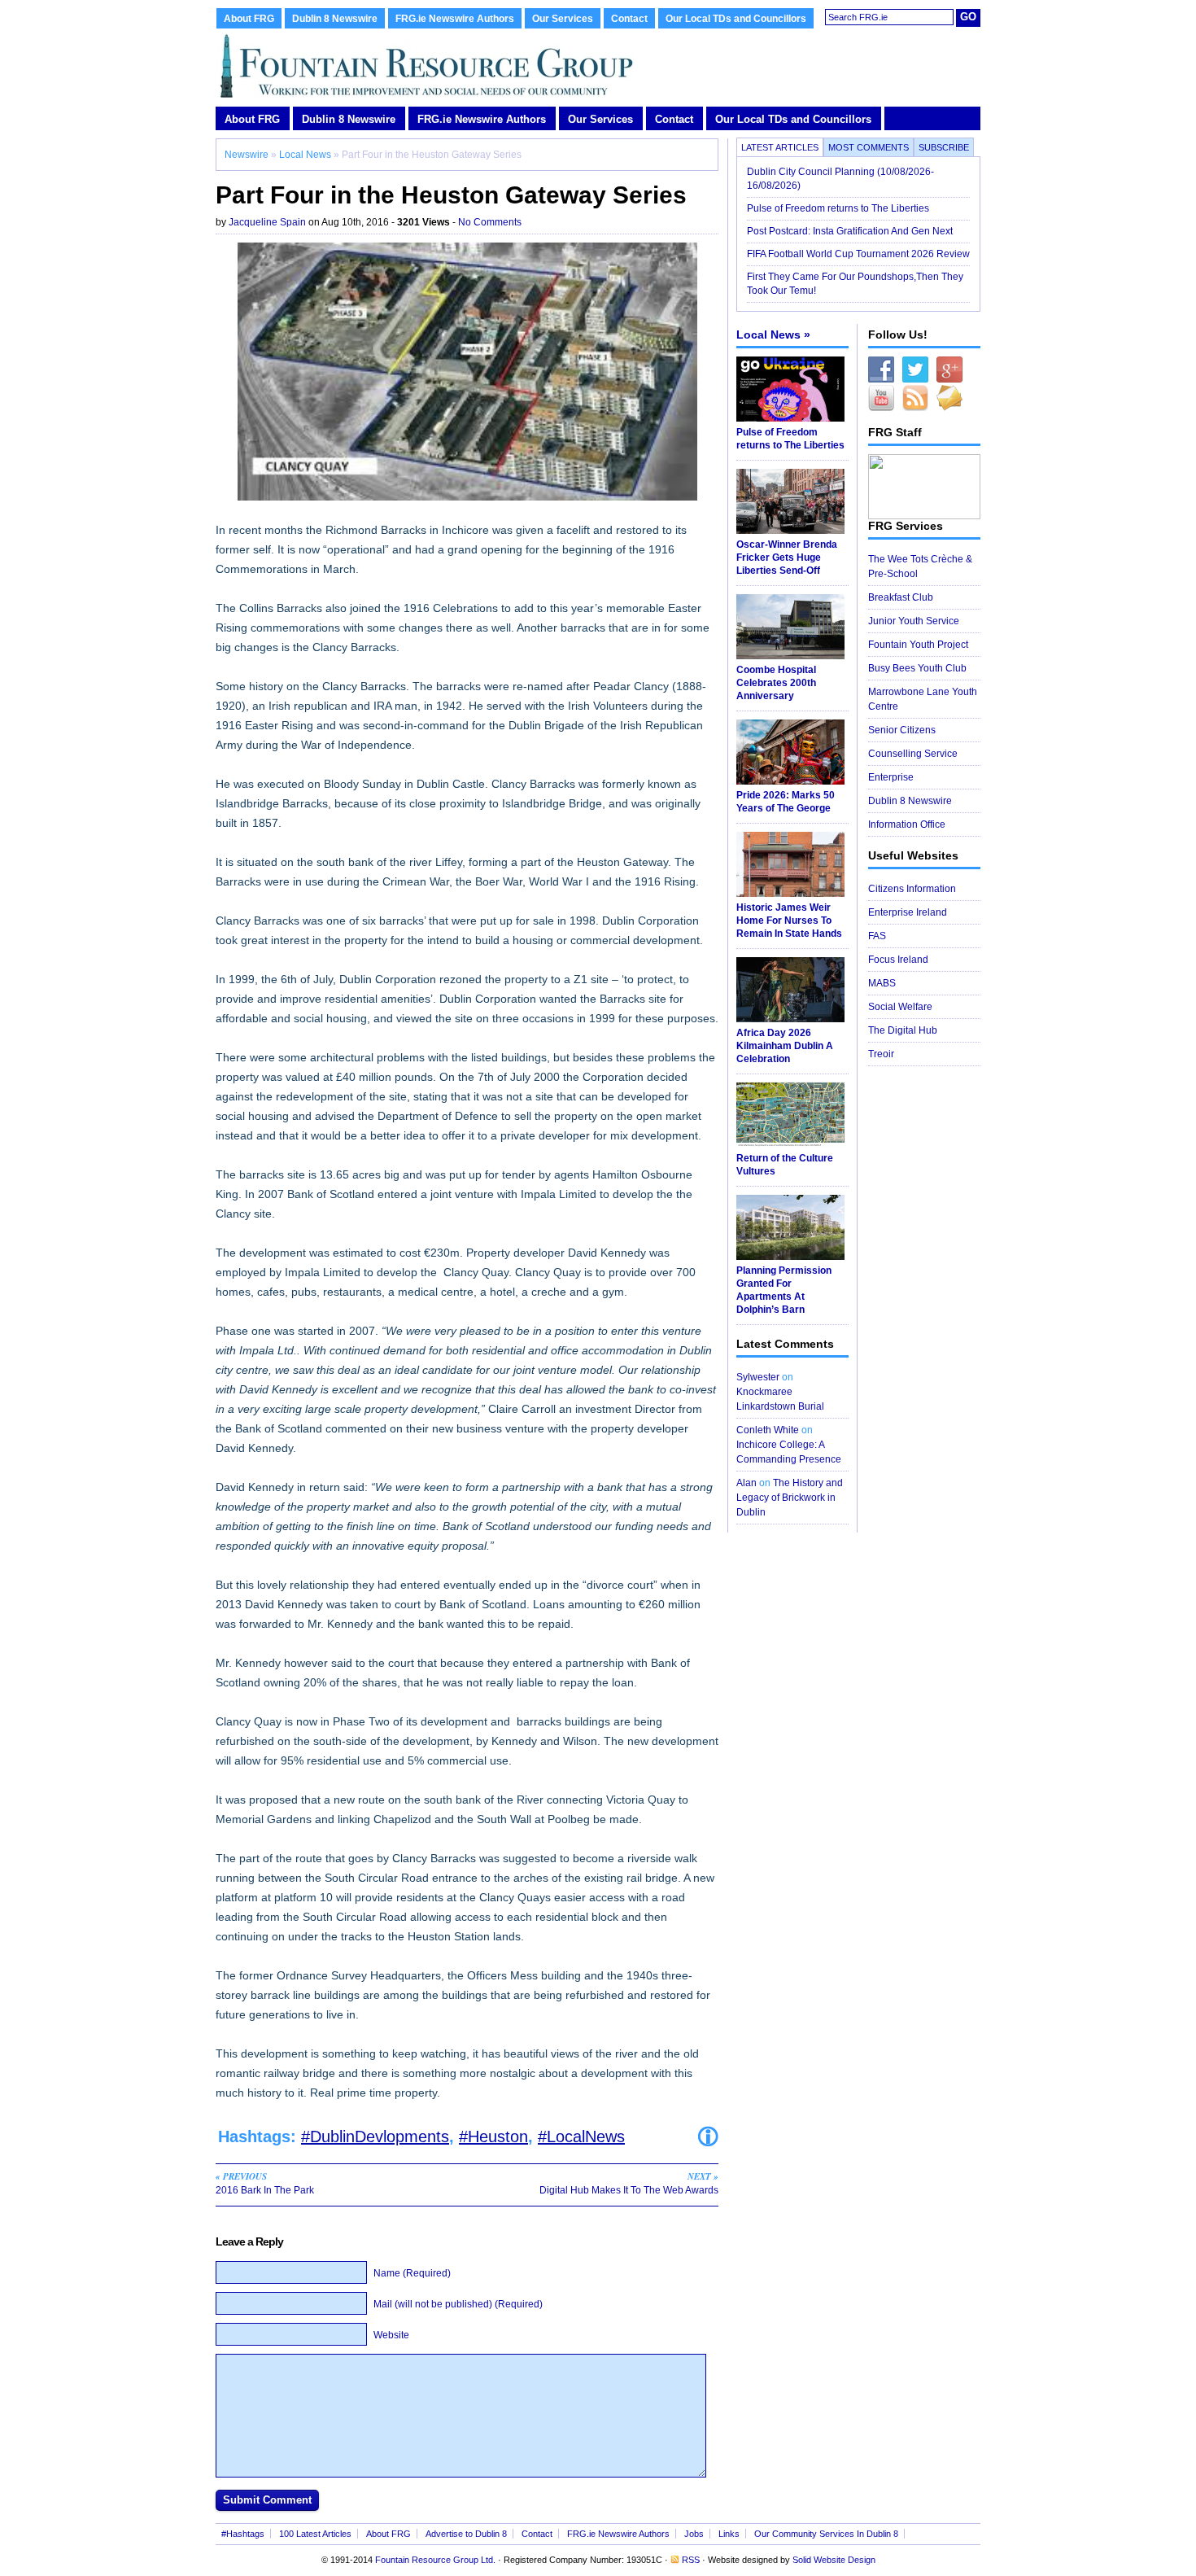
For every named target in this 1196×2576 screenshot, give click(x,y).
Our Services (563, 19)
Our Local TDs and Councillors (736, 19)
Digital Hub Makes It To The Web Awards (629, 2183)
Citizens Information (912, 889)
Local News (305, 155)
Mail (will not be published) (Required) (458, 2304)
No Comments (490, 222)
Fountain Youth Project (918, 645)
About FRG (249, 19)
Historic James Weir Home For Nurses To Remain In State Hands (789, 921)
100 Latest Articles (315, 2534)
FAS (877, 936)
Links (729, 2534)
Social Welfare (900, 1007)
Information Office (907, 824)
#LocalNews (581, 2136)
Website (391, 2335)
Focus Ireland (898, 960)
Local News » (773, 335)
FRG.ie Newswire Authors (455, 19)
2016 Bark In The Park (265, 2183)
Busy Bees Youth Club (917, 668)
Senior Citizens (902, 730)
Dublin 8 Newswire (335, 19)
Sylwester (758, 1377)
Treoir (881, 1054)
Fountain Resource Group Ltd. (435, 2560)
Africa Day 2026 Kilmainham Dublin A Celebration (785, 1046)
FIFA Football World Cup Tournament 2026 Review (858, 254)
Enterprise (891, 777)
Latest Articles (780, 147)
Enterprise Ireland (908, 912)
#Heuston (493, 2136)
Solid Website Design (834, 2560)
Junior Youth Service (914, 621)
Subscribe (944, 147)
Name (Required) (412, 2273)
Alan (746, 1483)
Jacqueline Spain (267, 222)
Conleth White (768, 1430)
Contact (629, 19)
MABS (882, 983)
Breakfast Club (901, 597)
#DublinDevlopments (375, 2136)
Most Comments (869, 147)
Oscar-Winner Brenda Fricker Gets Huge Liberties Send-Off (787, 558)
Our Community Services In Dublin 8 (826, 2534)
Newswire (247, 155)
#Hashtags (243, 2534)
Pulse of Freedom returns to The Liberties (839, 208)
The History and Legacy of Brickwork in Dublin (790, 1498)
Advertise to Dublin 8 (466, 2534)
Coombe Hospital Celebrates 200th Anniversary (776, 683)
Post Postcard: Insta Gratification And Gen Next (850, 231)
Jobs (694, 2534)
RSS (691, 2560)
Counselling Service (913, 754)
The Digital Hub (903, 1030)
